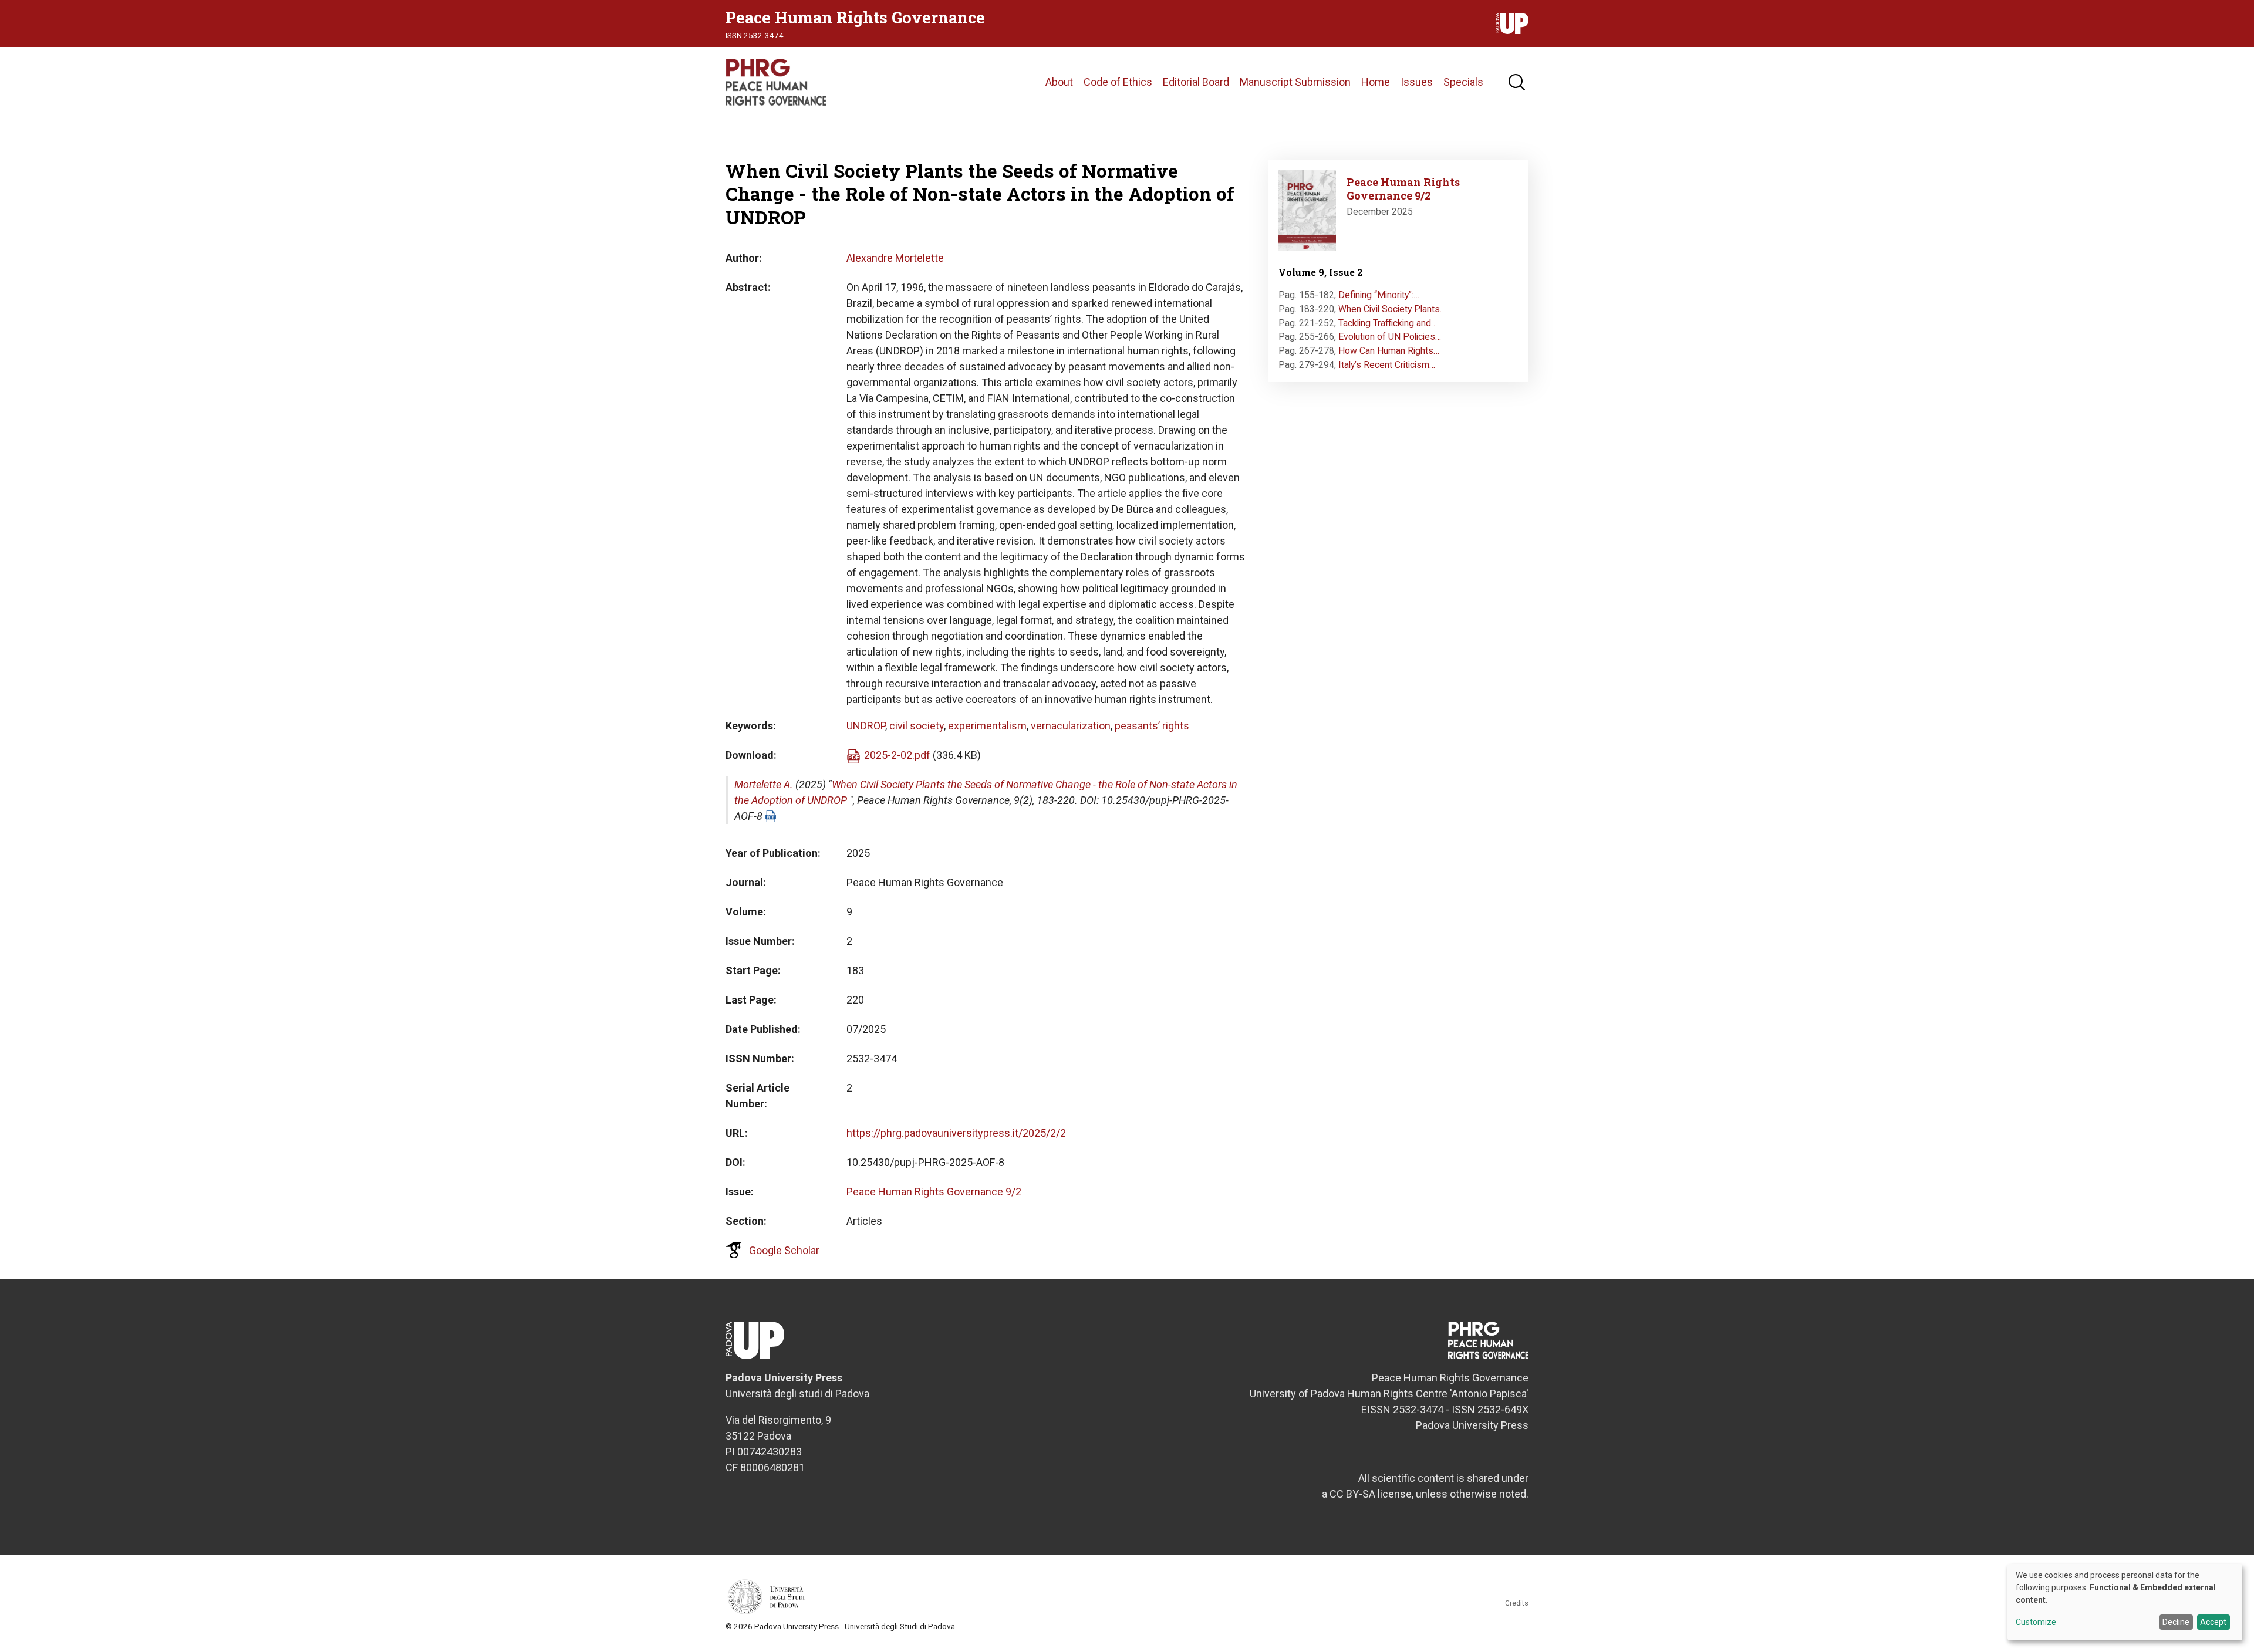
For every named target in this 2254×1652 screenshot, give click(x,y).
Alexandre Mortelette (895, 258)
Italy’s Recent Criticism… (1387, 365)
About (1059, 82)
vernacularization (1071, 726)
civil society (917, 726)
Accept (2213, 1622)
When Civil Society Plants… (1392, 309)
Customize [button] (2036, 1622)
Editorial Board (1196, 82)
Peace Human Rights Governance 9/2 (934, 1192)
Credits (1517, 1603)
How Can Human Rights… (1389, 351)
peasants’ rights (1152, 726)
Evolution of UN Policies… (1390, 337)
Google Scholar (784, 1250)
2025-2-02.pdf (897, 755)
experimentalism (987, 726)
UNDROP (866, 726)
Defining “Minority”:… (1379, 295)
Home (1376, 82)
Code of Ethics (1118, 82)
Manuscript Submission (1295, 82)
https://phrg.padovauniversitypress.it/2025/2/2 (956, 1133)
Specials (1463, 82)
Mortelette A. (764, 784)
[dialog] (2125, 1602)
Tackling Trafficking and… (1388, 323)
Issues (1417, 82)
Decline (2176, 1622)
